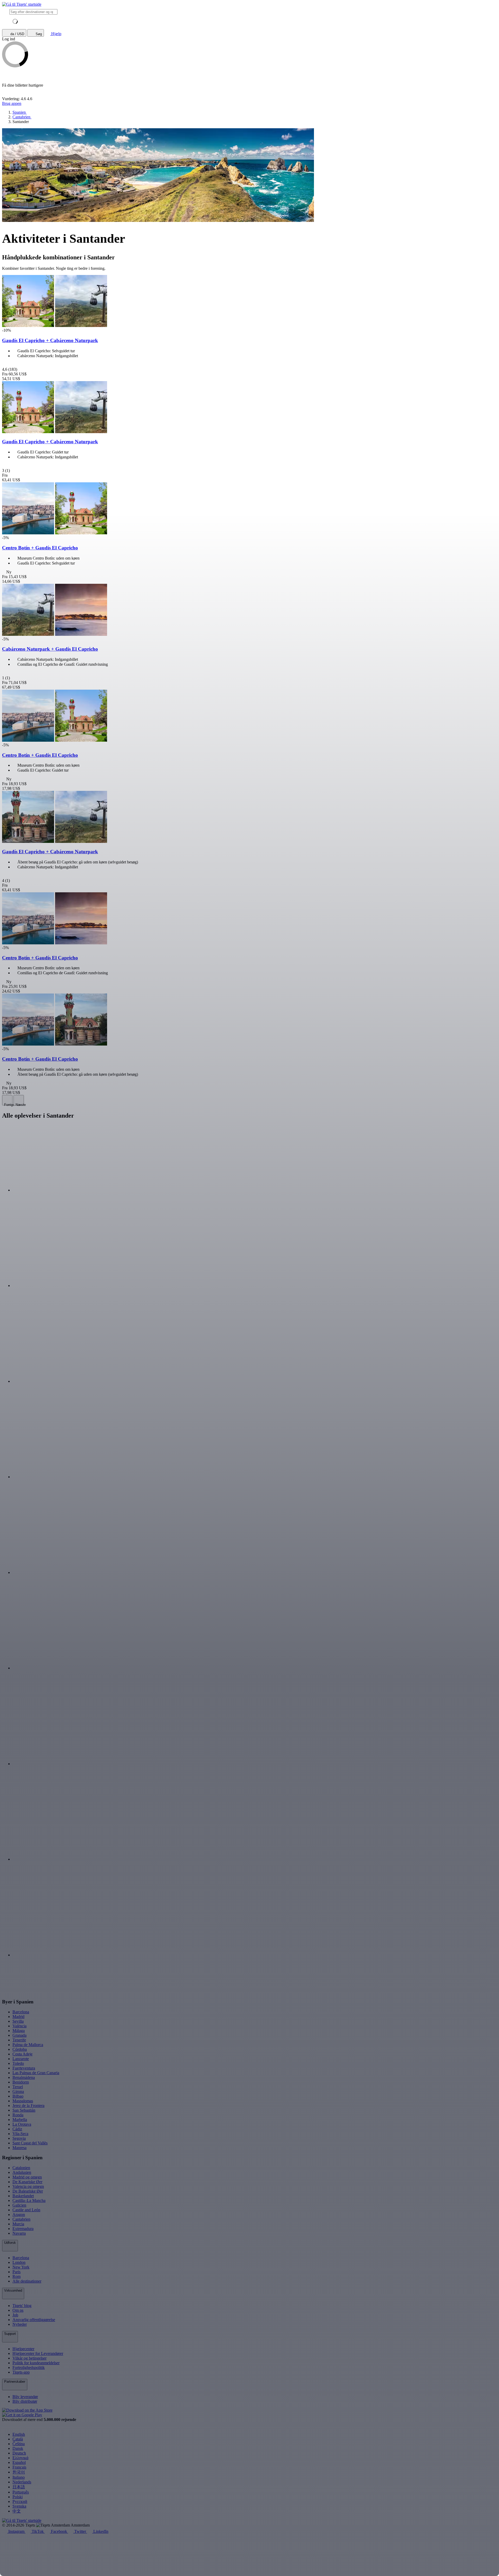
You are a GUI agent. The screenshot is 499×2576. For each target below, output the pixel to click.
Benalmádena (24, 2077)
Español (19, 2462)
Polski (18, 2497)
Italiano (19, 2477)
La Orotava (22, 2124)
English (19, 2434)
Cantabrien (21, 2219)
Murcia (18, 2224)
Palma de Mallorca (28, 2045)
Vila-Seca (20, 2134)
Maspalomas (23, 2101)
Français (19, 2467)
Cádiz (17, 2129)
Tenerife (19, 2040)
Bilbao (18, 2096)
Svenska (19, 2506)
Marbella (20, 2120)
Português (21, 2492)
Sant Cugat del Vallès (30, 2143)
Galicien (19, 2205)
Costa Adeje (22, 2054)
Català (18, 2439)
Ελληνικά (20, 2458)
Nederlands (22, 2482)
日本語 (19, 2487)
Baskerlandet (23, 2196)
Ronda (18, 2115)
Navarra (19, 2233)
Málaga (19, 2031)
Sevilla (18, 2021)
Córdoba (20, 2049)
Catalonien (21, 2168)
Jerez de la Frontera (28, 2106)
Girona (18, 2091)
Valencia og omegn (28, 2186)
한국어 (19, 2472)
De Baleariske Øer (28, 2191)
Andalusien (22, 2172)
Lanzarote (21, 2059)
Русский (20, 2501)
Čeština (19, 2444)
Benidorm (21, 2082)
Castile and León (26, 2210)
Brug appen (12, 103)
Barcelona (21, 2012)
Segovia (19, 2138)
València (19, 2026)
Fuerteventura (24, 2068)
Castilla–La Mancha (29, 2200)
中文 (17, 2511)
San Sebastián (24, 2110)
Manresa (19, 2148)
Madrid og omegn (27, 2177)
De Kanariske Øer (27, 2182)
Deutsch (19, 2453)
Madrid (18, 2017)
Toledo (18, 2063)
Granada (19, 2035)
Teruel (18, 2087)
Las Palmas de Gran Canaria (36, 2073)
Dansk (18, 2448)
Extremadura (23, 2229)
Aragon (19, 2215)
